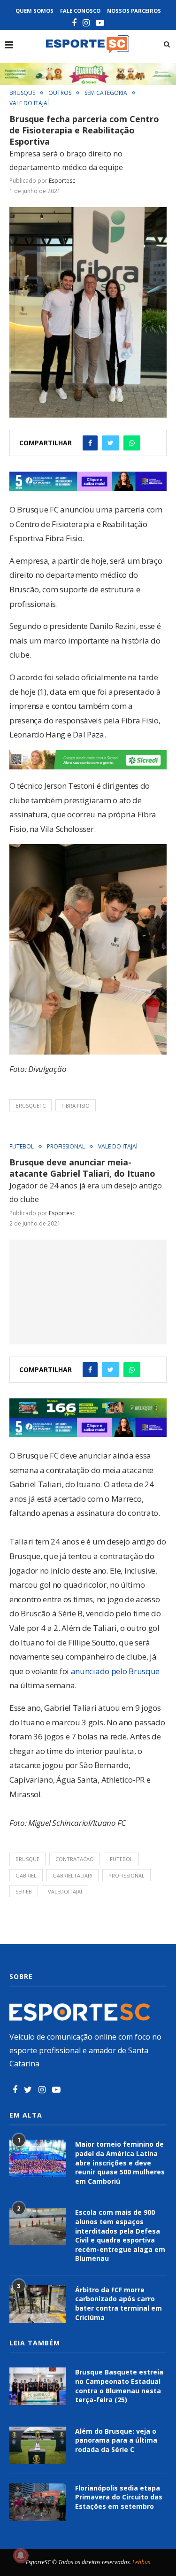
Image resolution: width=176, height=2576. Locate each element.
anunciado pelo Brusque (115, 1671)
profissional (126, 1875)
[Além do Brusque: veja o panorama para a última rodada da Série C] (38, 2445)
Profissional (66, 1147)
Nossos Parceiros (134, 11)
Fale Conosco (80, 11)
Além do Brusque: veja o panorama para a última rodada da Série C (116, 2440)
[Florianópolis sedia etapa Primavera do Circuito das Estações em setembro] (38, 2502)
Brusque (22, 93)
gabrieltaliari (73, 1875)
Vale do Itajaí (29, 103)
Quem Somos (34, 11)
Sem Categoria (106, 93)
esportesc (62, 181)
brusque (27, 1859)
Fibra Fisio (76, 1106)
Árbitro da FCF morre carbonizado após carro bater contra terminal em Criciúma (119, 2304)
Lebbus (141, 2562)
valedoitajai (65, 1891)
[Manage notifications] (21, 2555)
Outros (60, 93)
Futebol (22, 1147)
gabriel (26, 1875)
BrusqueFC (31, 1106)
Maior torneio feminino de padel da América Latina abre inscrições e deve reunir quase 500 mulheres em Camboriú (120, 2162)
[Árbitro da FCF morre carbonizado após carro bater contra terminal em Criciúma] (38, 2304)
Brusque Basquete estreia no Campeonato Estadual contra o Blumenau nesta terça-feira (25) (119, 2386)
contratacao (75, 1859)
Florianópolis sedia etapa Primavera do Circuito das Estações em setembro (119, 2497)
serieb (24, 1891)
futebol (121, 1859)
